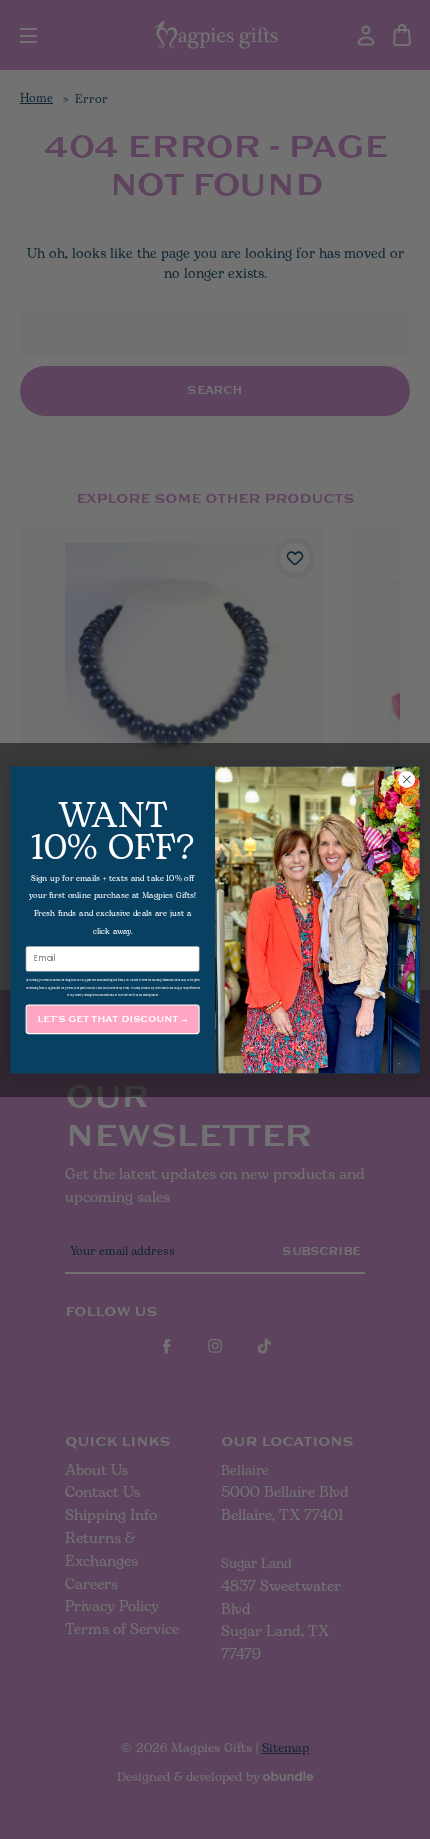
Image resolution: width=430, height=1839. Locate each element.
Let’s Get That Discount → (113, 1018)
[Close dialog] (407, 779)
